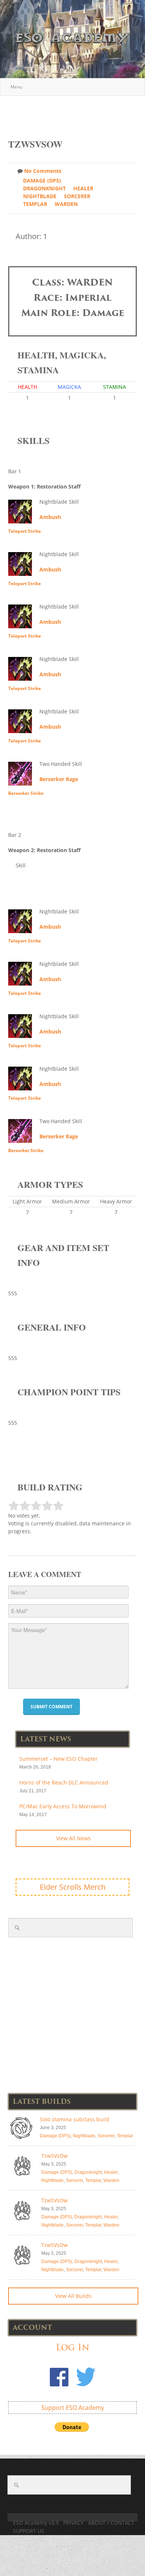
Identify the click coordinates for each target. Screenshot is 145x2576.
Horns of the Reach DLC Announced (64, 1782)
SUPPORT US (29, 2531)
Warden (66, 204)
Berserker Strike (26, 793)
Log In (72, 2347)
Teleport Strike (25, 531)
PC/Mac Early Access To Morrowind (63, 1806)
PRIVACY (73, 2523)
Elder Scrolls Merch (73, 1887)
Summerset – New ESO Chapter (59, 1759)
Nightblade (40, 196)
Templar (35, 204)
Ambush (50, 517)
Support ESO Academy (73, 2408)
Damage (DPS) (42, 180)
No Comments (43, 171)
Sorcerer (77, 196)
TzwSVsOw (54, 2156)
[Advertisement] (77, 113)
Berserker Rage (59, 779)
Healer (83, 188)
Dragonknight (44, 188)
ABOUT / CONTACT (111, 2523)
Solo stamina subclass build (75, 2119)
